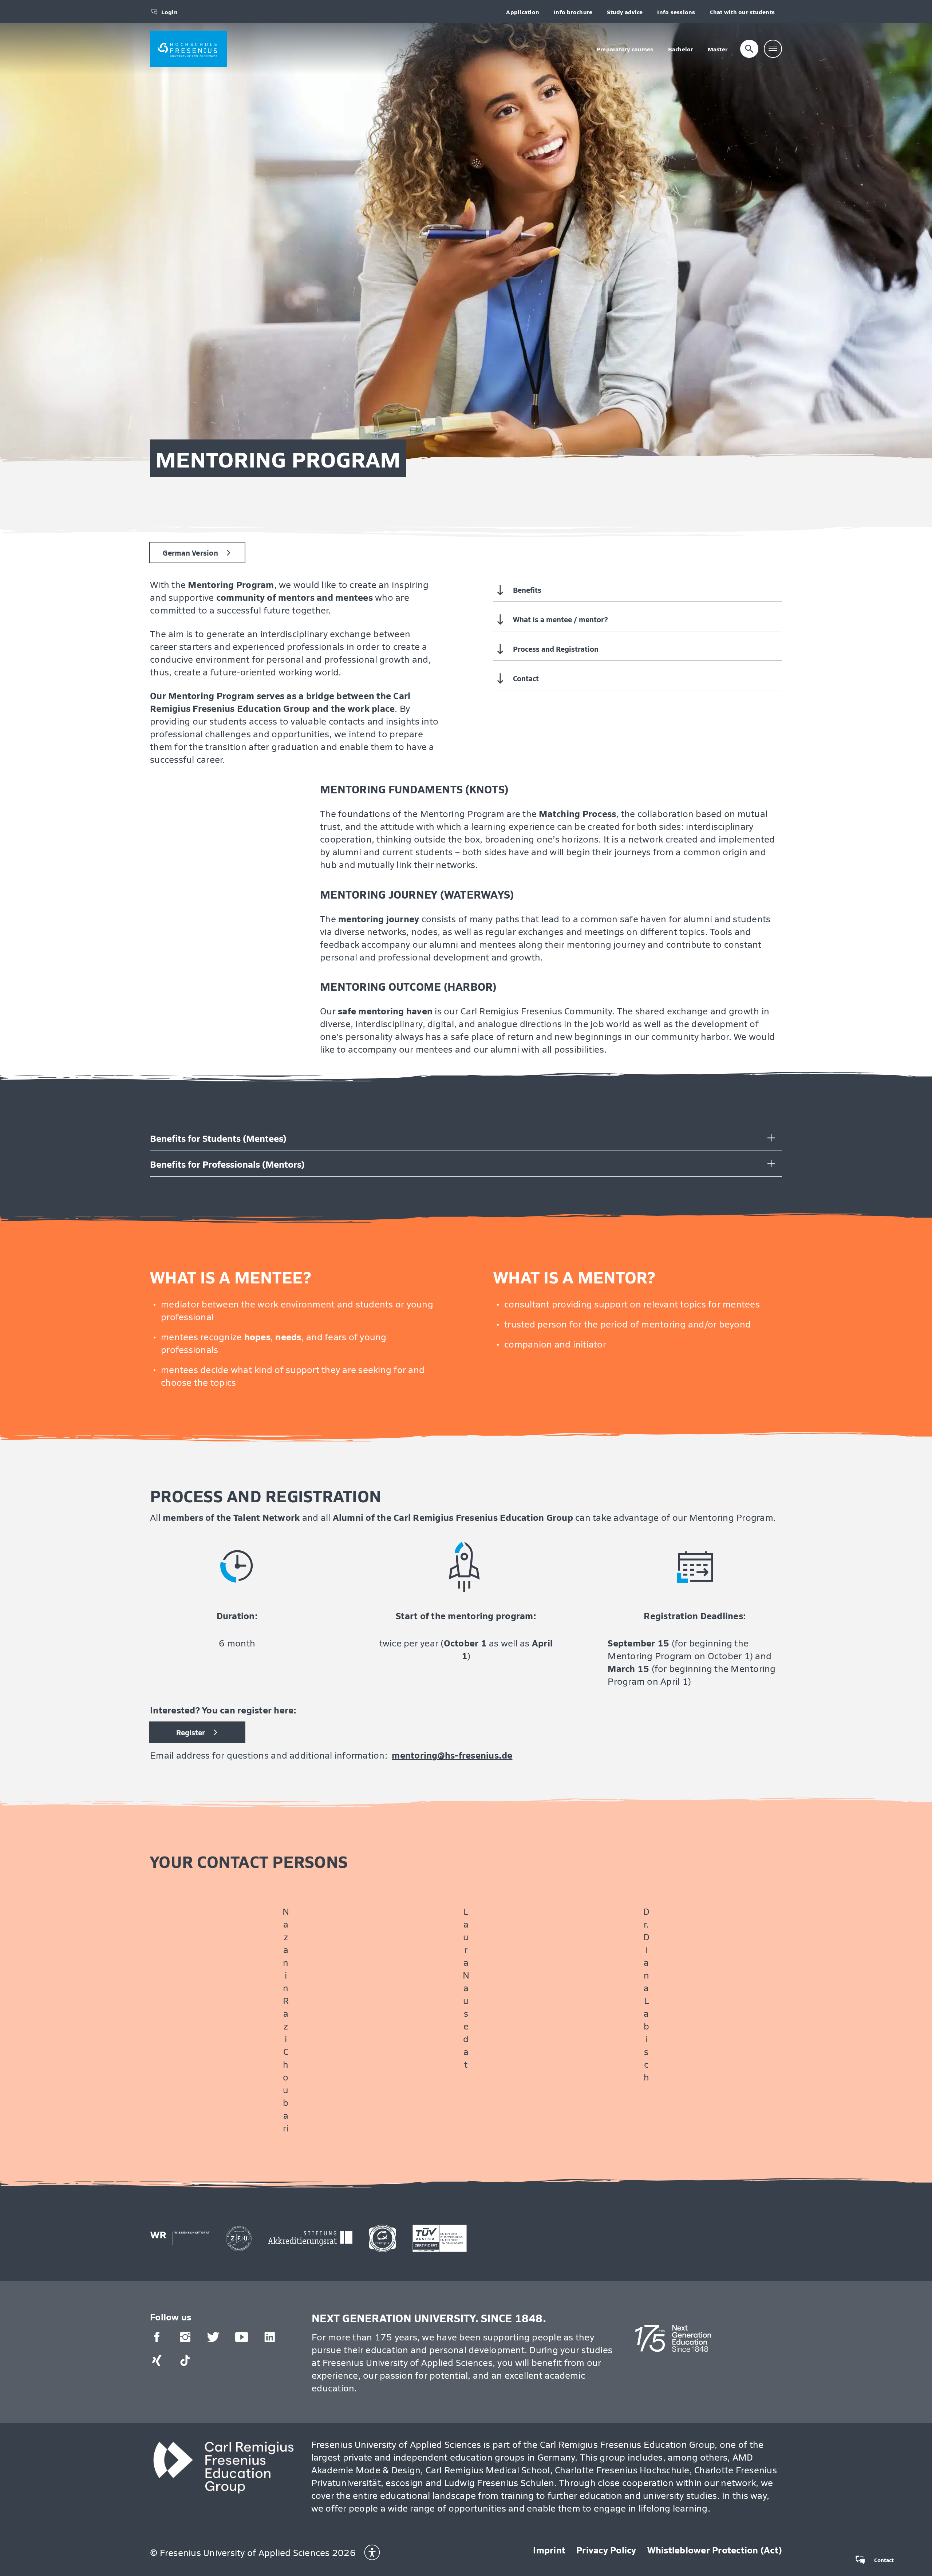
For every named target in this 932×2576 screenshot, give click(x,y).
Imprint (549, 2550)
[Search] (749, 49)
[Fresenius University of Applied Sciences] (188, 49)
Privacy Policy (606, 2550)
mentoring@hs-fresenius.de (452, 1755)
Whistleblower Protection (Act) (715, 2550)
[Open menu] (773, 49)
